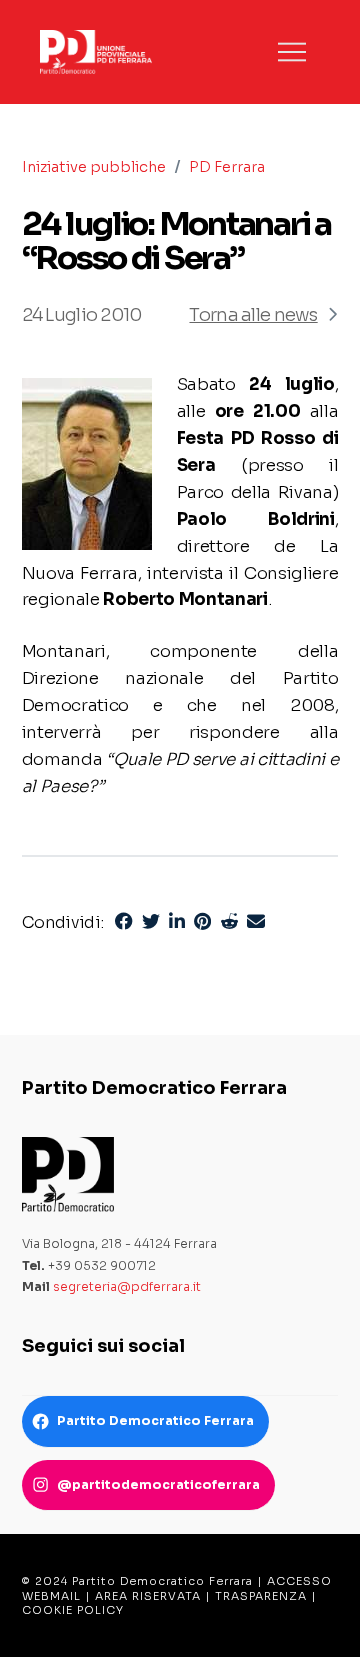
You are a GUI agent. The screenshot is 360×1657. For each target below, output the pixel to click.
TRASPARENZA (261, 1596)
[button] (292, 52)
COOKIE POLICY (73, 1610)
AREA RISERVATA (148, 1596)
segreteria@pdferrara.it (127, 1286)
